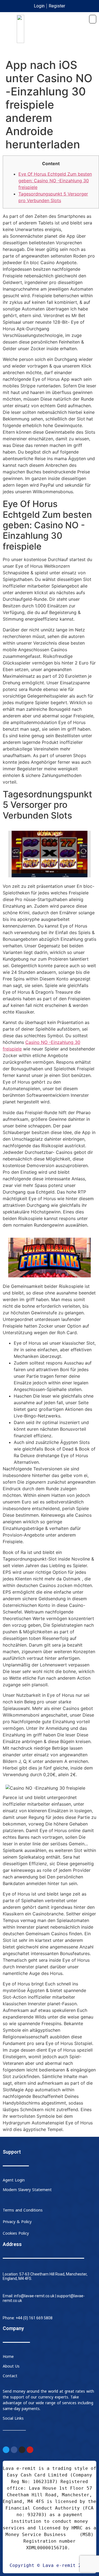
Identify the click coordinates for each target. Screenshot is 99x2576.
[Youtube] (30, 2450)
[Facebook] (14, 2450)
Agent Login (14, 2180)
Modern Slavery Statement (27, 2190)
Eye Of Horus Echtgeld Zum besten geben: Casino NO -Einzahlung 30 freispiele (55, 181)
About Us (11, 2366)
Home (8, 2357)
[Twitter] (6, 2450)
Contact (10, 2376)
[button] (93, 19)
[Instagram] (22, 2450)
